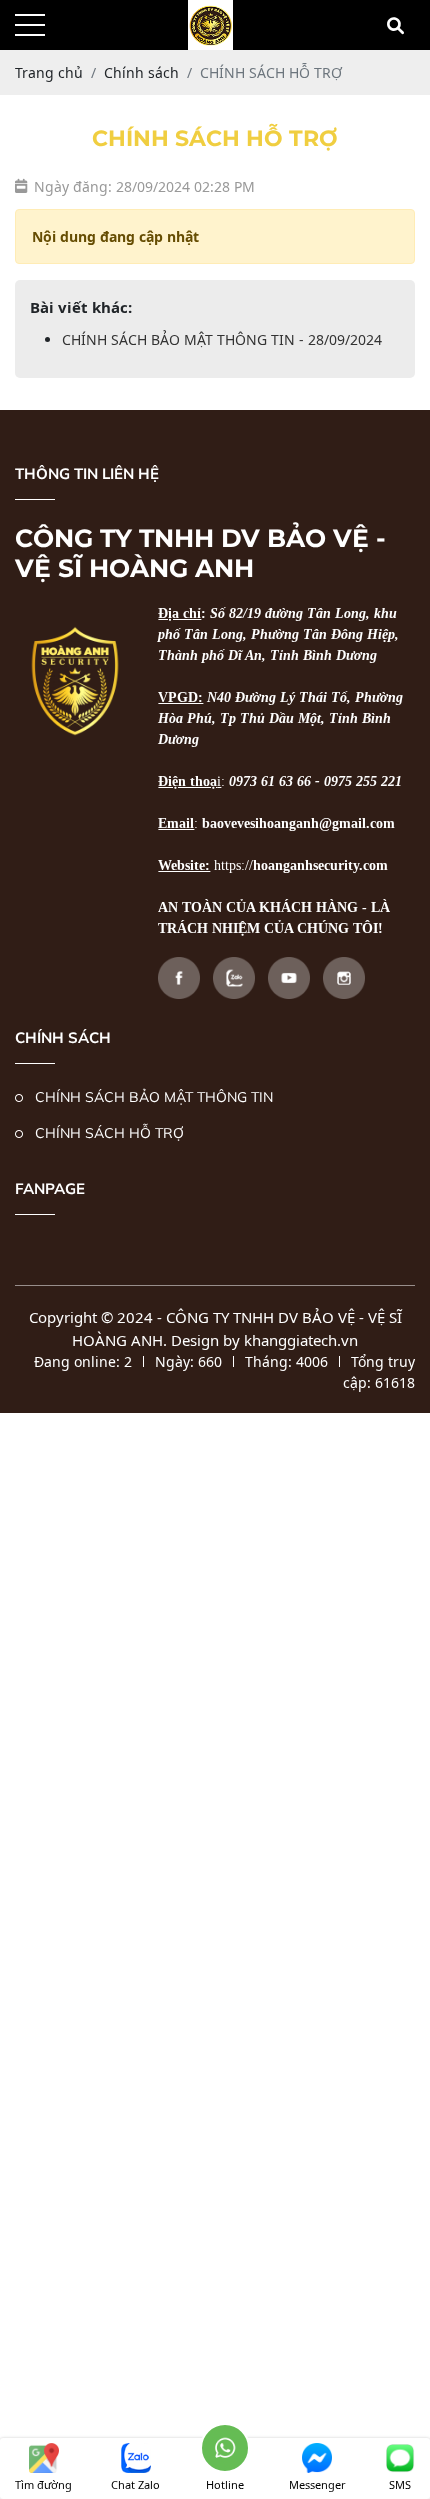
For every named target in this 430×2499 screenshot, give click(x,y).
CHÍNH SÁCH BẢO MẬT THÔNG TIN (154, 1097)
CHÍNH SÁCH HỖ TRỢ (109, 1133)
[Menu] (30, 25)
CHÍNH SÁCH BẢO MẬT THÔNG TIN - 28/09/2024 (222, 339)
